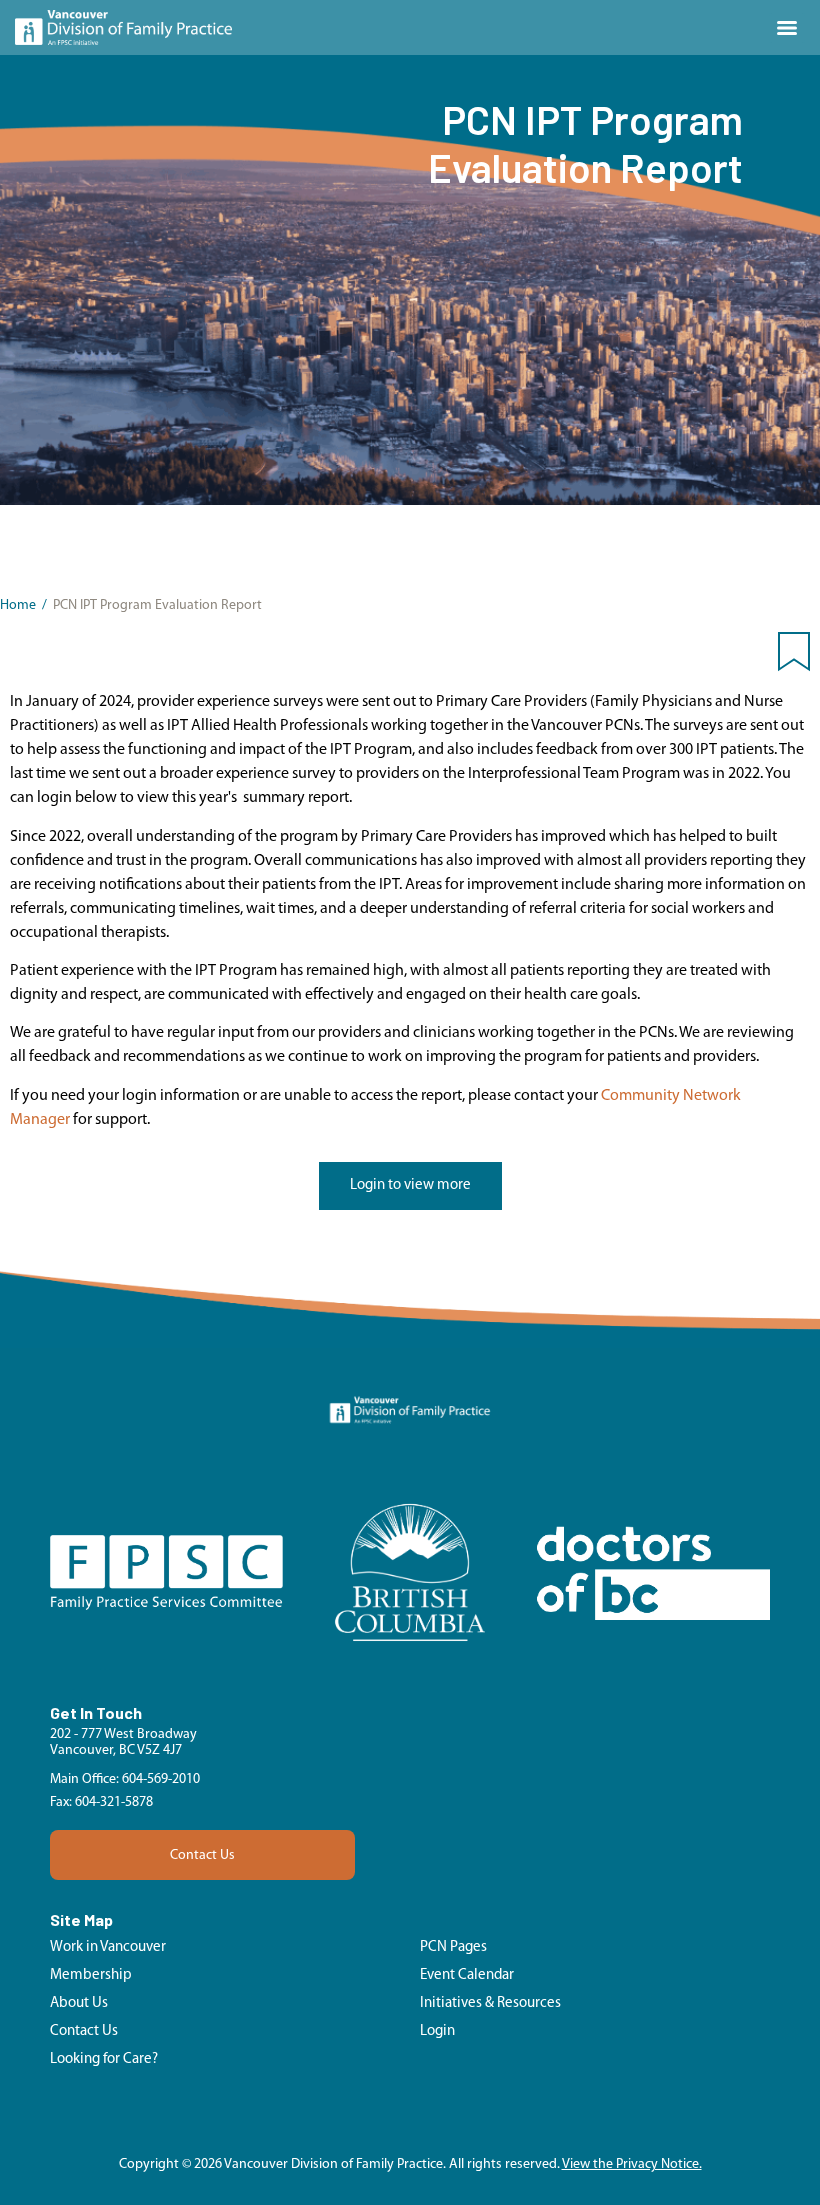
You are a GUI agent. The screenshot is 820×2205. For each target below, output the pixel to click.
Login (437, 2031)
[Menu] (787, 28)
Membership (91, 1975)
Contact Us (202, 1855)
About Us (79, 2003)
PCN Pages (453, 1947)
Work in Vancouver (108, 1947)
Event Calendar (467, 1975)
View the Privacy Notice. (632, 2164)
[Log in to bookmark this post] (794, 656)
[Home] (123, 27)
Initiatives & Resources (490, 2003)
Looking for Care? (104, 2059)
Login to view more (410, 1185)
